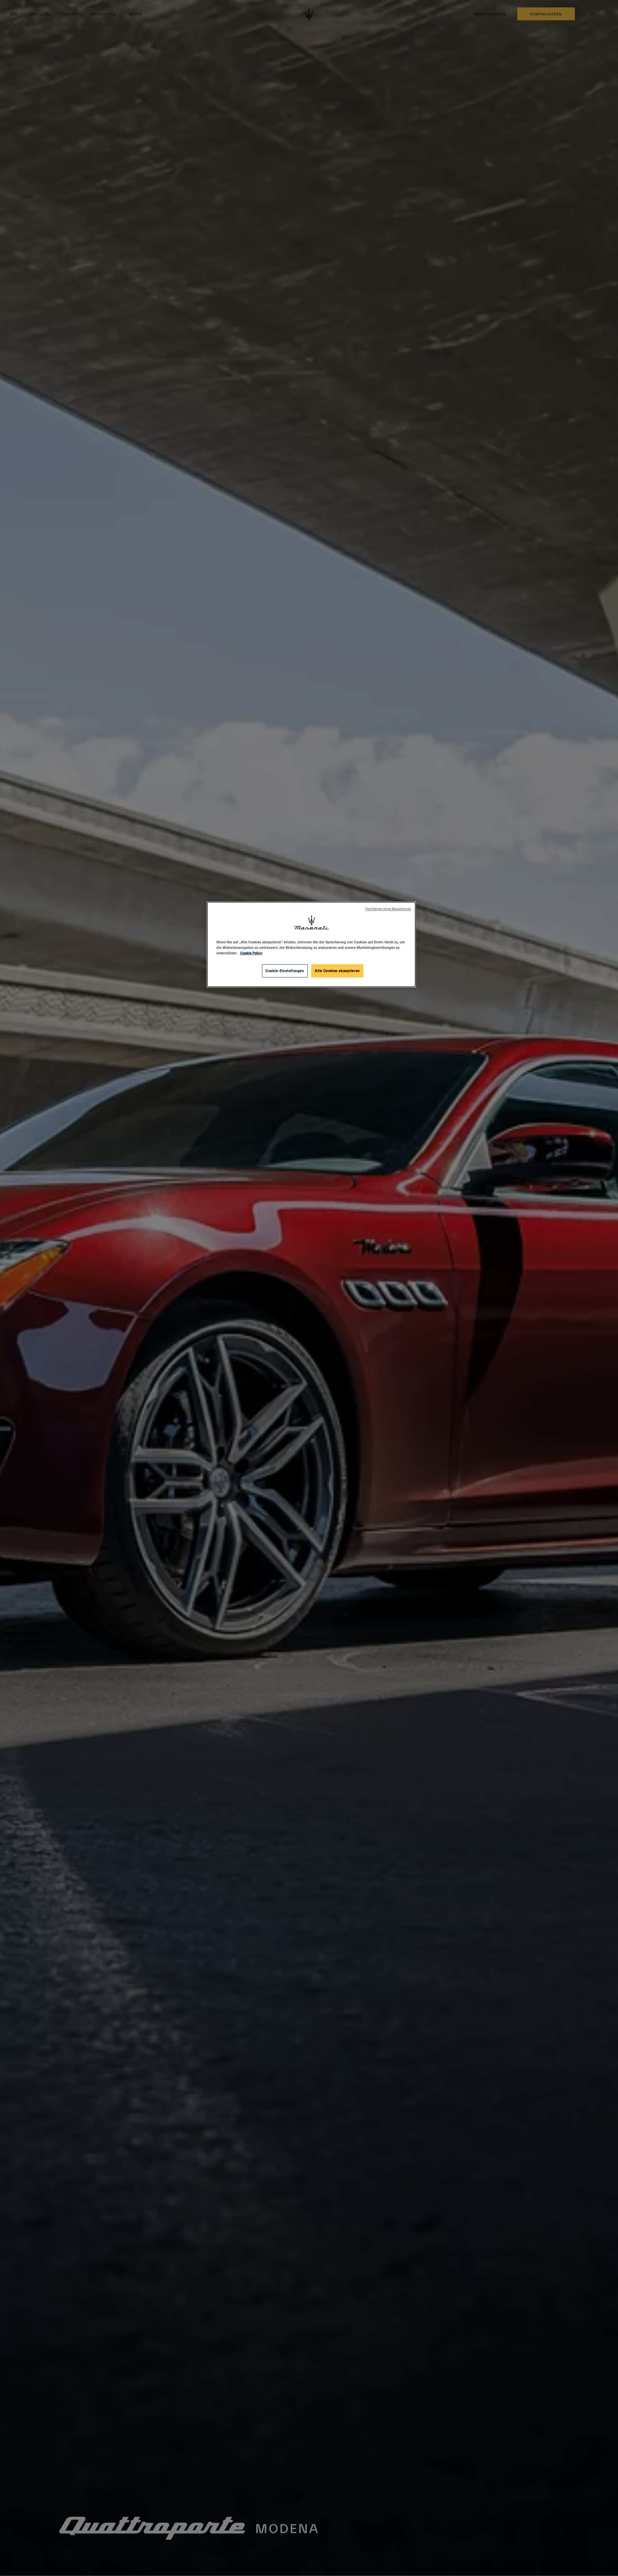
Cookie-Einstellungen (285, 971)
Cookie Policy (251, 953)
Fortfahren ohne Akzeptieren (388, 909)
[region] (311, 944)
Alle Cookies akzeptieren (337, 971)
